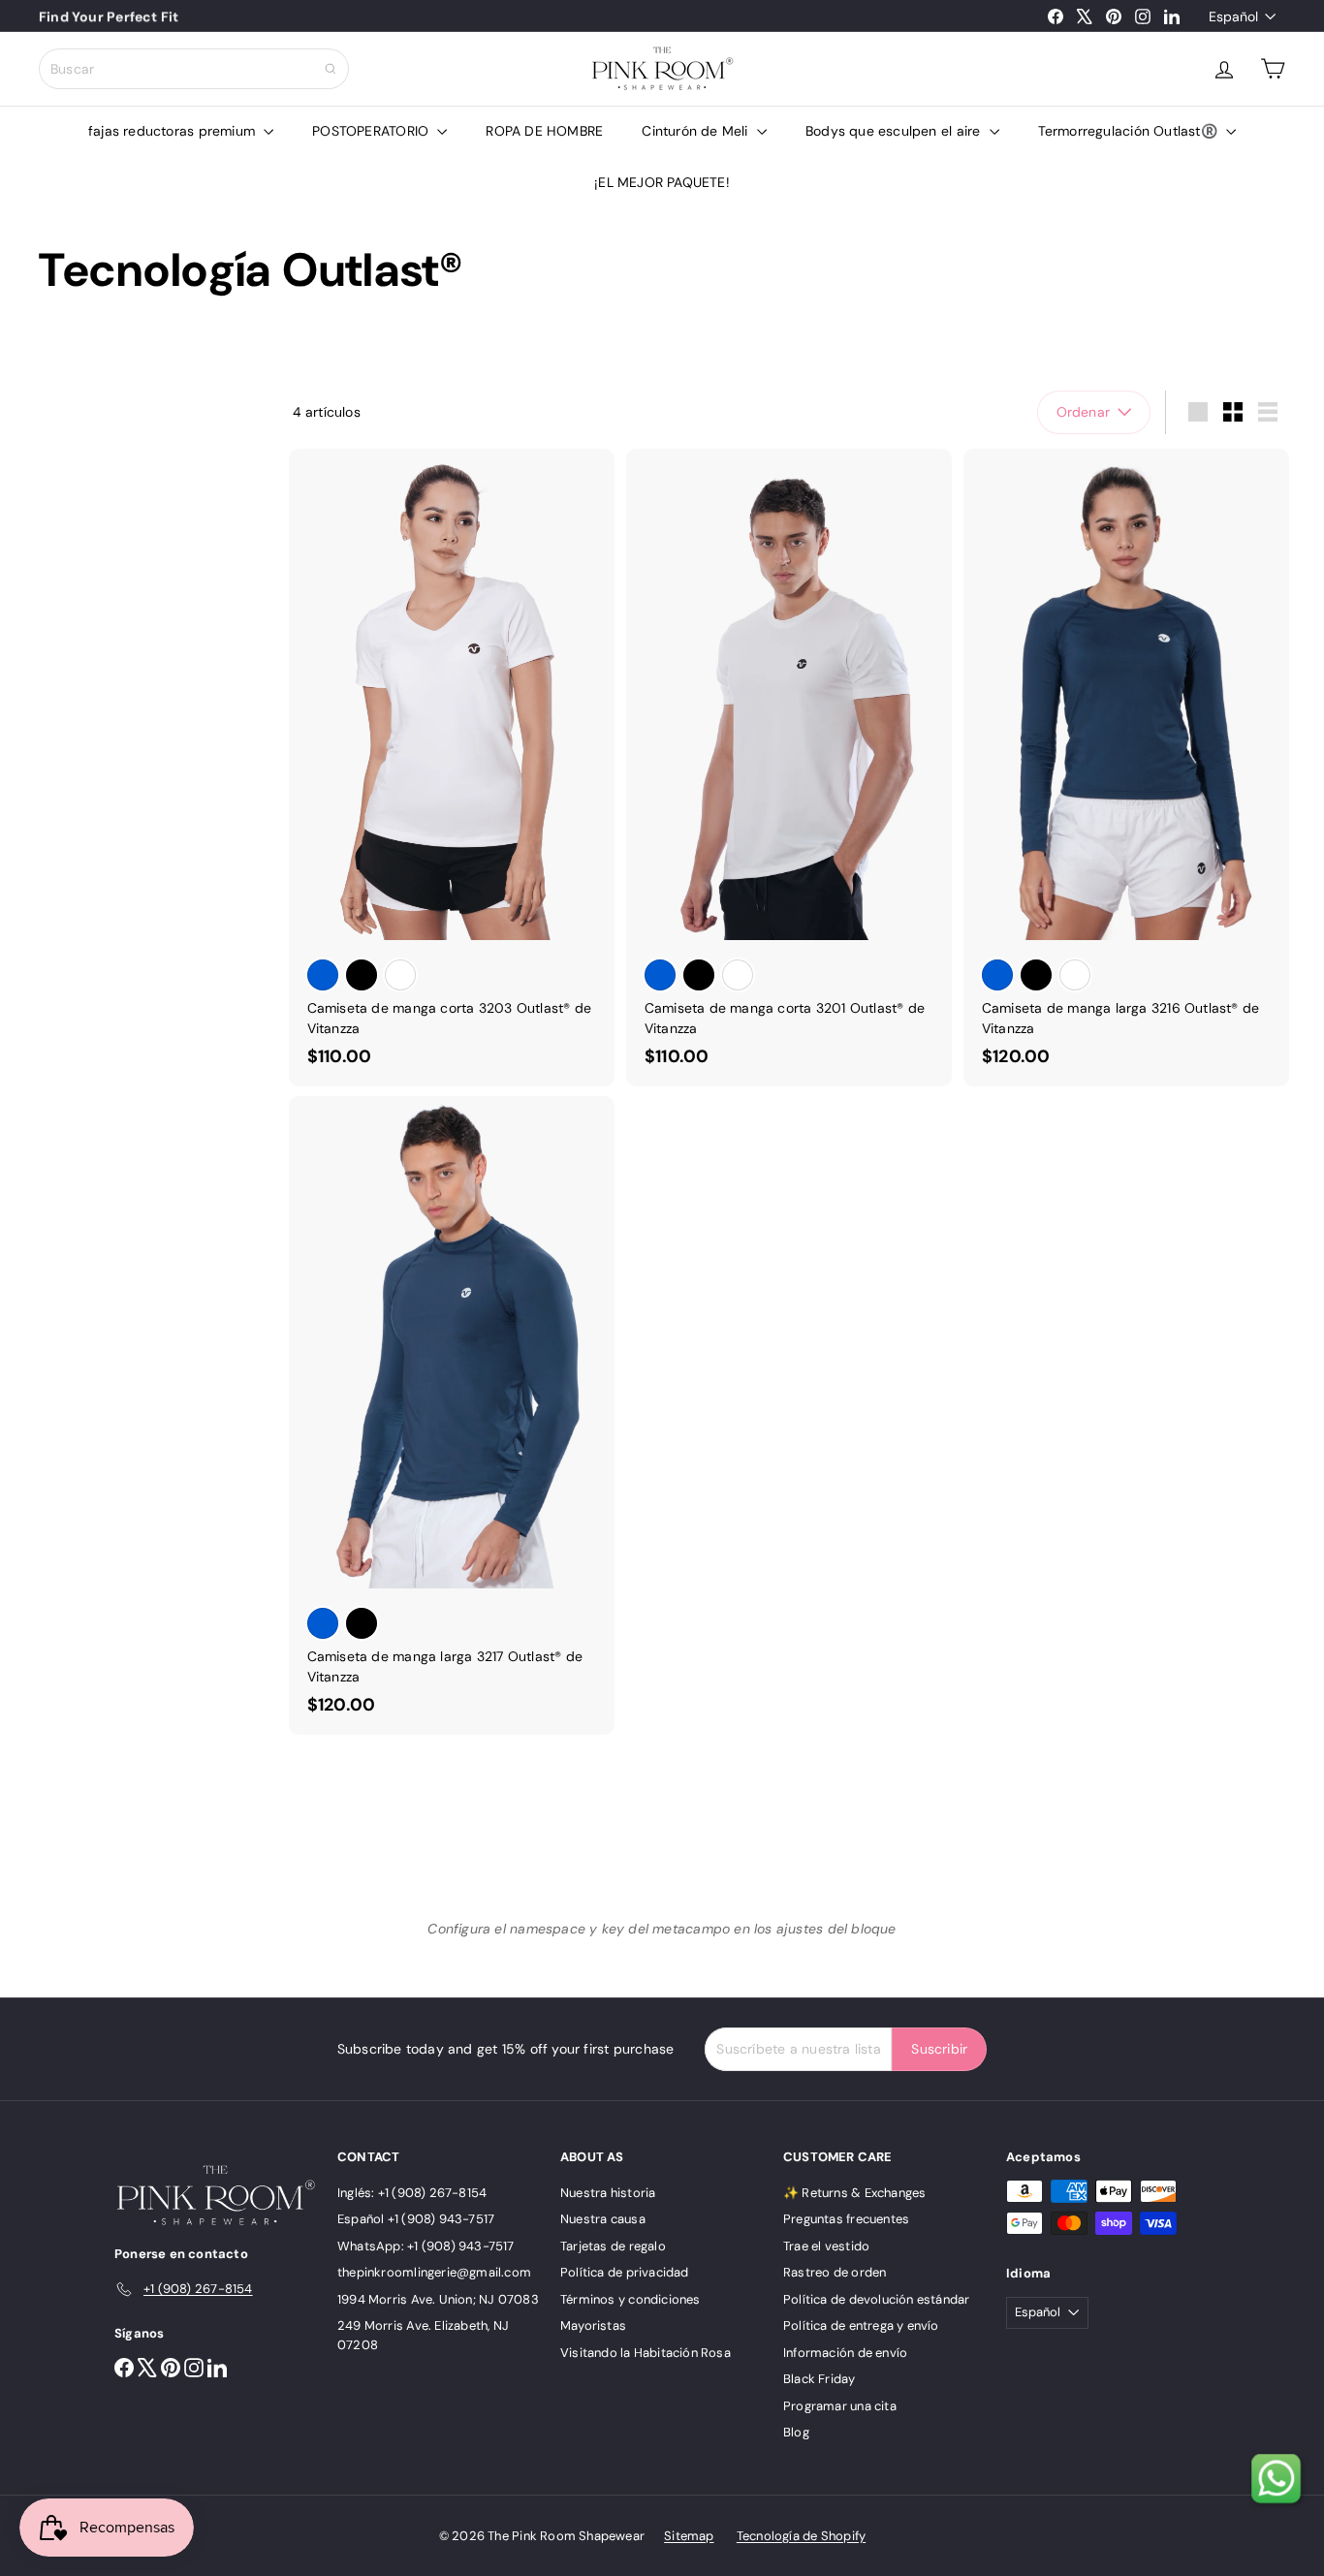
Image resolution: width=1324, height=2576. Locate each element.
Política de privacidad (625, 2272)
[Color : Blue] (323, 975)
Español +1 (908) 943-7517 (416, 2219)
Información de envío (845, 2353)
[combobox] (194, 69)
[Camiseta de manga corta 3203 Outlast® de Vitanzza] (452, 768)
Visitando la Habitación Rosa (646, 2353)
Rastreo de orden (835, 2272)
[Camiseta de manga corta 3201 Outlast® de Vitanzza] (789, 768)
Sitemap (689, 2536)
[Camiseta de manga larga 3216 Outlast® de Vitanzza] (1126, 768)
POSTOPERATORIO (372, 131)
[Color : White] (400, 975)
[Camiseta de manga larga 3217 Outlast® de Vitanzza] (452, 1415)
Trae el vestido (826, 2246)
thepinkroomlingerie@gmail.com (434, 2272)
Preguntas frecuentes (846, 2219)
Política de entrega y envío (861, 2325)
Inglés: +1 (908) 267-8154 (412, 2193)
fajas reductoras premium (173, 131)
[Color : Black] (362, 975)
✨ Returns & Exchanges (854, 2193)
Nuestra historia (608, 2193)
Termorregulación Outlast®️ (1130, 131)
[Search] (331, 69)
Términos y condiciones (630, 2299)
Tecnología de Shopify (801, 2536)
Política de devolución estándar (877, 2299)
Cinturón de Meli (697, 131)
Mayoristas (593, 2325)
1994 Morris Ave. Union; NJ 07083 (438, 2299)
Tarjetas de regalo (613, 2246)
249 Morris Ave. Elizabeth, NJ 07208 (423, 2335)
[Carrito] (1273, 69)
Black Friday (820, 2379)
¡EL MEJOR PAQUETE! (662, 182)
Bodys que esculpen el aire (895, 131)
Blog (796, 2432)
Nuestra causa (603, 2219)
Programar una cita (840, 2406)
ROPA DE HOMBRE (544, 131)
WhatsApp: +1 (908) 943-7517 (426, 2246)
